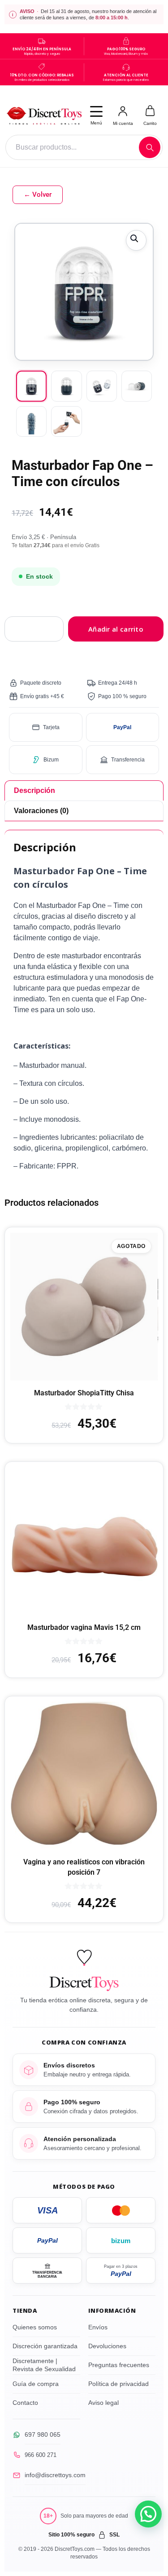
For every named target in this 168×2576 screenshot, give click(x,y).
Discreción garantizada (45, 2346)
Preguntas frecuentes (119, 2365)
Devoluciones (107, 2346)
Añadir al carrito (116, 629)
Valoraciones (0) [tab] (41, 811)
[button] (136, 240)
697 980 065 (43, 2434)
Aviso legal (103, 2403)
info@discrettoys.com (55, 2475)
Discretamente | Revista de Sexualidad (44, 2365)
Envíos (98, 2327)
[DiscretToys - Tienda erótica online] (44, 115)
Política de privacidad (118, 2384)
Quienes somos (35, 2327)
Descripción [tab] (34, 790)
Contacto (25, 2403)
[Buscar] (150, 147)
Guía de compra (36, 2384)
